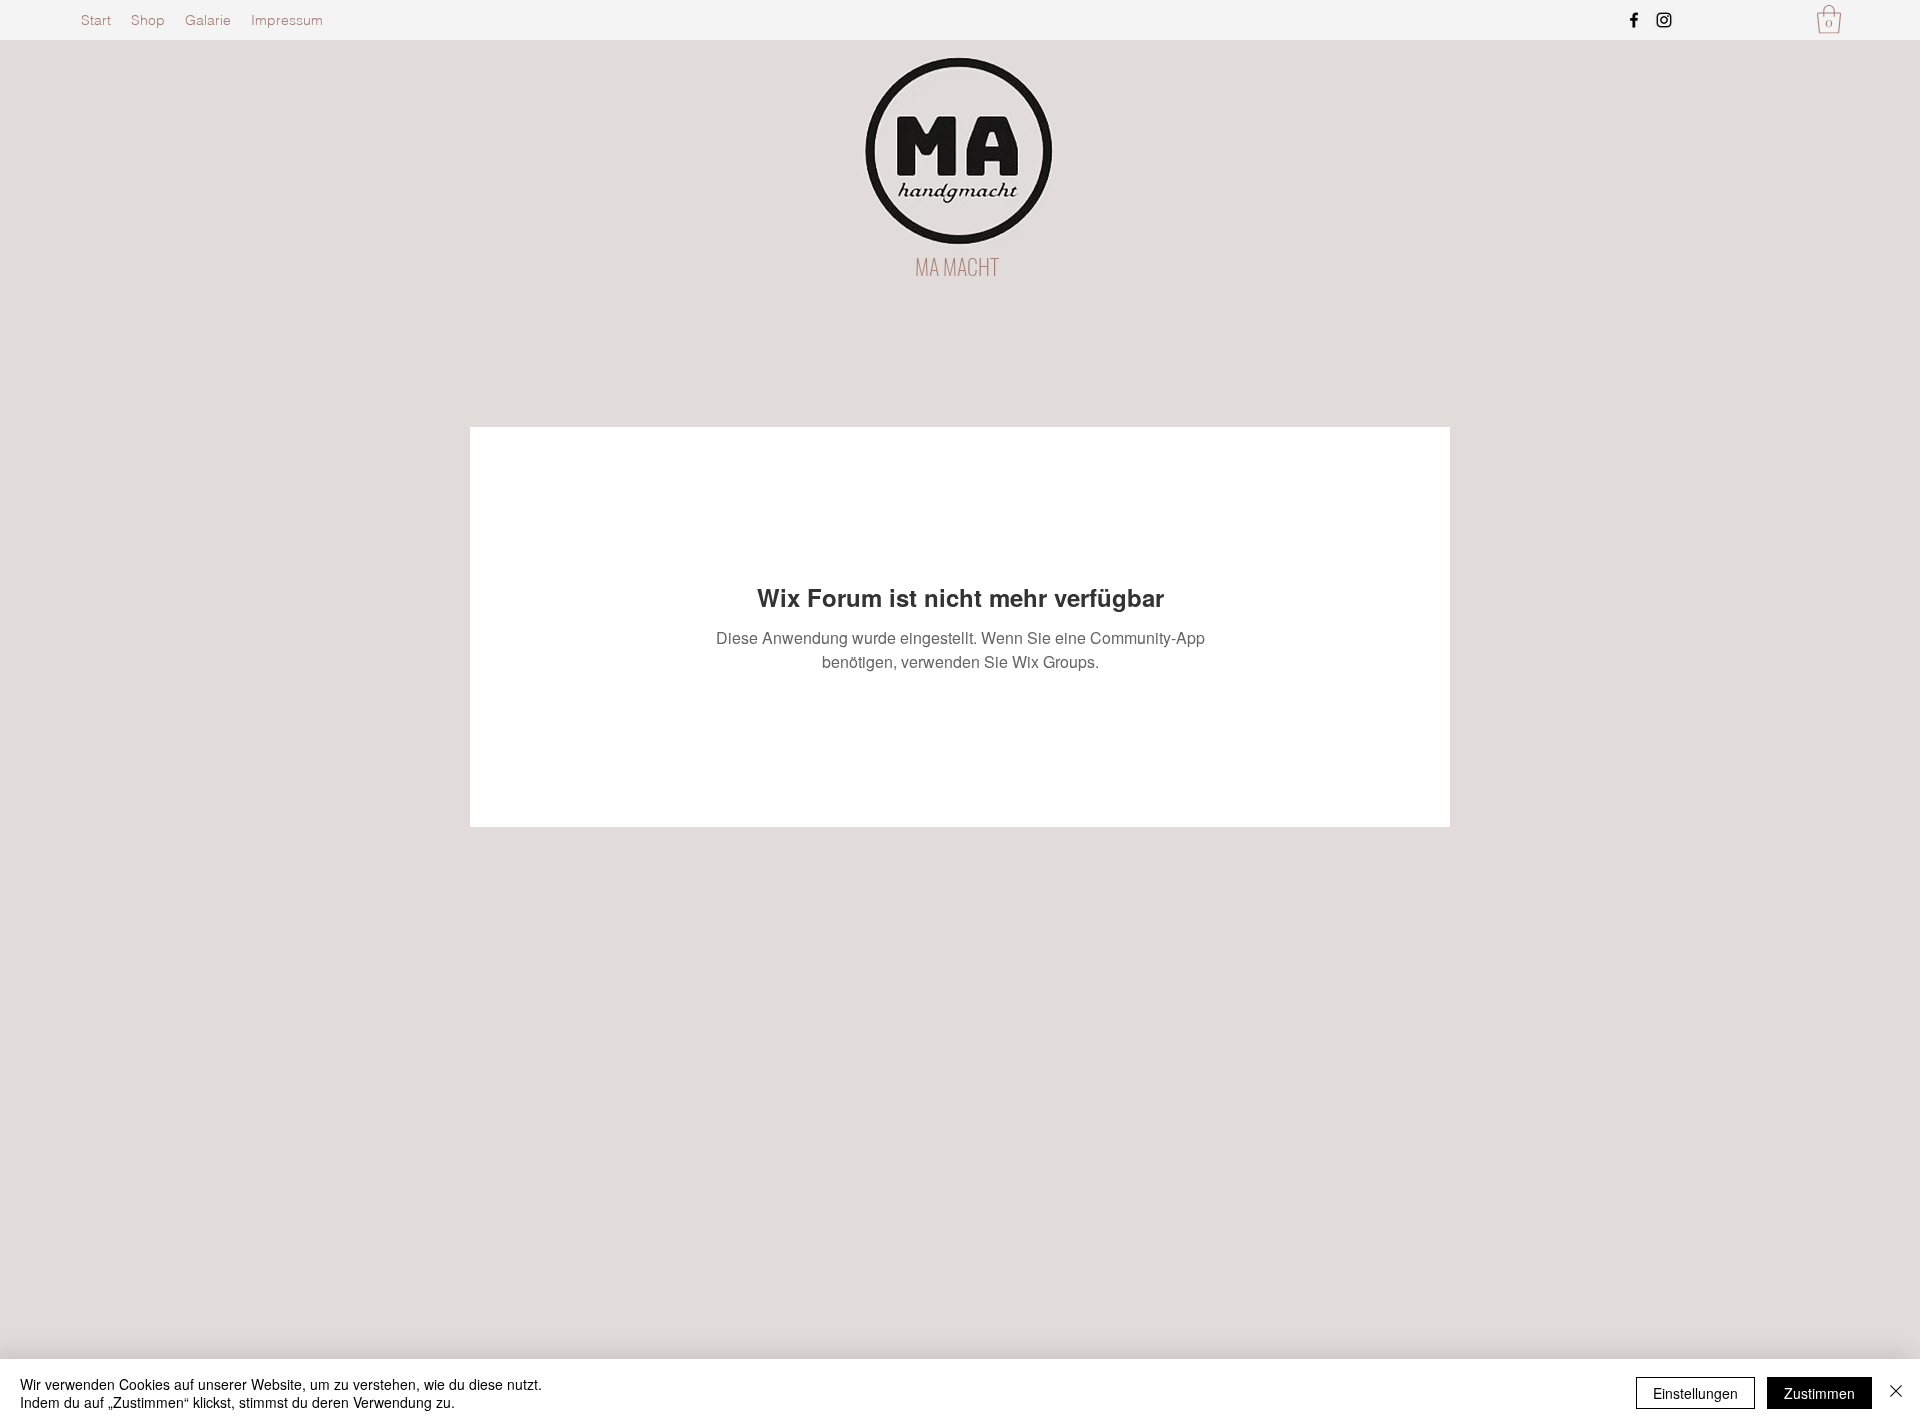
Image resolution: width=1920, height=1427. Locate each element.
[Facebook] (1634, 20)
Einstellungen (1695, 1393)
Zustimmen (1819, 1393)
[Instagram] (1664, 20)
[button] (1829, 19)
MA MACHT (957, 266)
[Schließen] (1896, 1393)
